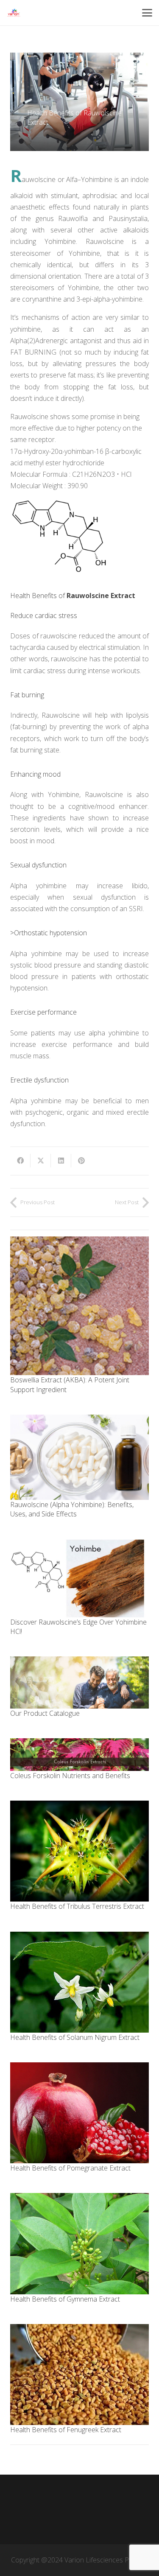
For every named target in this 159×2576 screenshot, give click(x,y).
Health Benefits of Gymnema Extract (65, 2299)
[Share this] (20, 1161)
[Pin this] (81, 1161)
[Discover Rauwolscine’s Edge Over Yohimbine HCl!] (79, 1578)
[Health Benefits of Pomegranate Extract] (79, 2113)
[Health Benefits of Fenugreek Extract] (79, 2375)
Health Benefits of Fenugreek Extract (66, 2430)
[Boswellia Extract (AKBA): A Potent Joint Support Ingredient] (79, 1306)
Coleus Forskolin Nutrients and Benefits (70, 1776)
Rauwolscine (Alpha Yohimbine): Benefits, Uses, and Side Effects (72, 1509)
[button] (147, 13)
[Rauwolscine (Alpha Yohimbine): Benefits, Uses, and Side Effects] (79, 1457)
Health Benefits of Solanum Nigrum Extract (75, 2037)
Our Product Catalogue (45, 1713)
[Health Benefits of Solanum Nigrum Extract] (79, 1982)
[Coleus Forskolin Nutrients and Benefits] (79, 1754)
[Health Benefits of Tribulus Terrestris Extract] (79, 1851)
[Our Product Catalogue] (79, 1682)
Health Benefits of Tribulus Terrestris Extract (77, 1906)
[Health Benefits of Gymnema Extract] (79, 2243)
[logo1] (14, 13)
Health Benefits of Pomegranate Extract (70, 2168)
